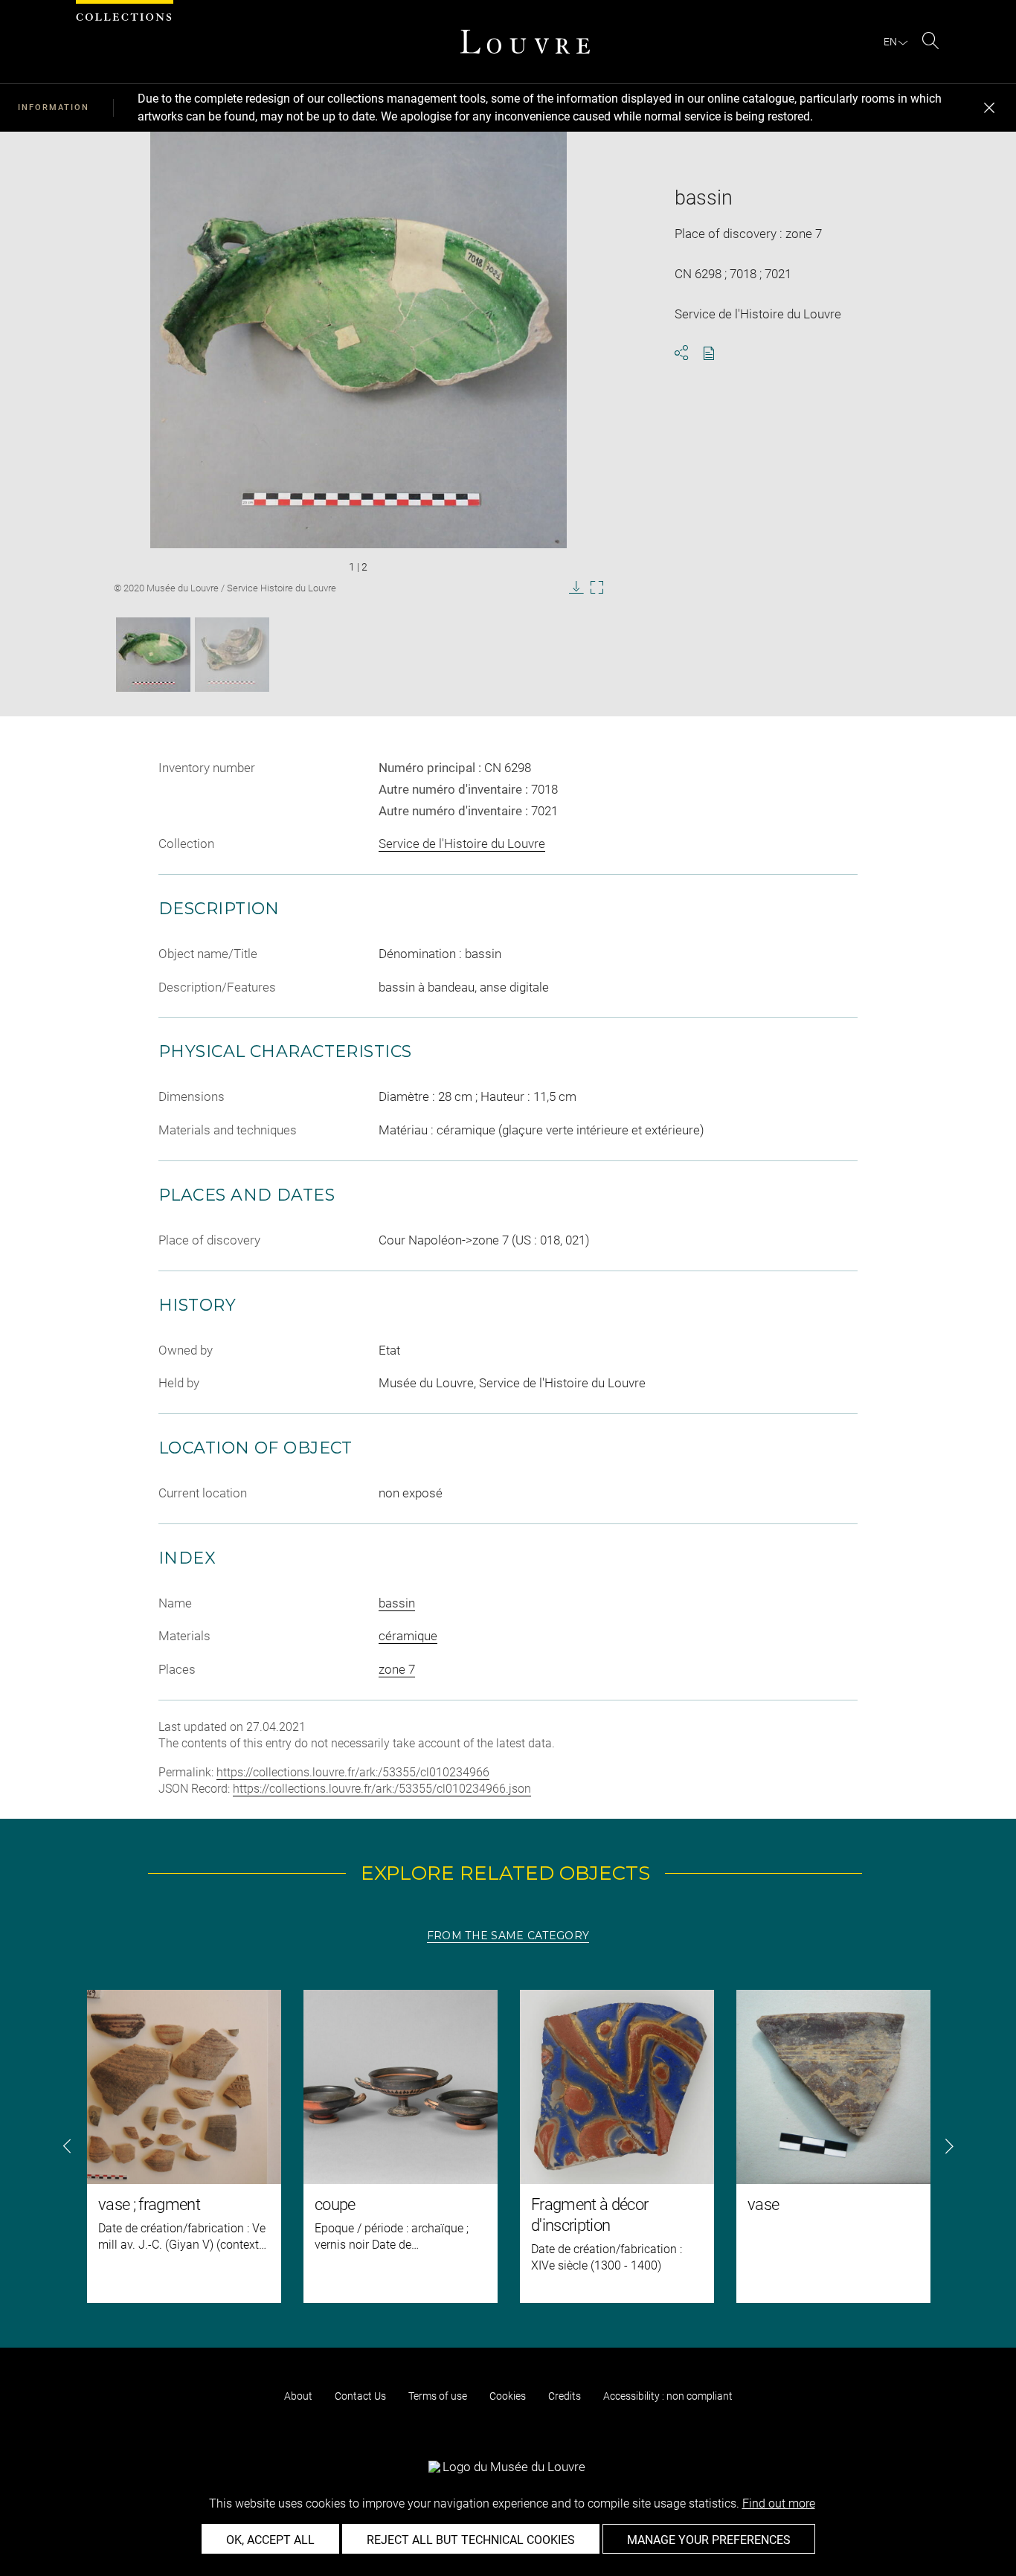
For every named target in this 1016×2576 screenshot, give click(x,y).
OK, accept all (270, 2540)
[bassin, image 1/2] (153, 655)
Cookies (508, 2396)
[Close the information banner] (989, 108)
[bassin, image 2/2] (232, 655)
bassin (397, 1603)
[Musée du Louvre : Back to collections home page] (525, 42)
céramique (408, 1636)
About (298, 2396)
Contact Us (360, 2396)
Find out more (779, 2503)
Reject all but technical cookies (471, 2540)
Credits (565, 2396)
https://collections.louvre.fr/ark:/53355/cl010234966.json (382, 1789)
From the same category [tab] (508, 1936)
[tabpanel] (508, 2146)
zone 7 (397, 1669)
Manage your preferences (709, 2540)
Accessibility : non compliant (668, 2396)
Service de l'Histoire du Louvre (462, 844)
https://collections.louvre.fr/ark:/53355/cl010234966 (353, 1772)
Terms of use (438, 2396)
